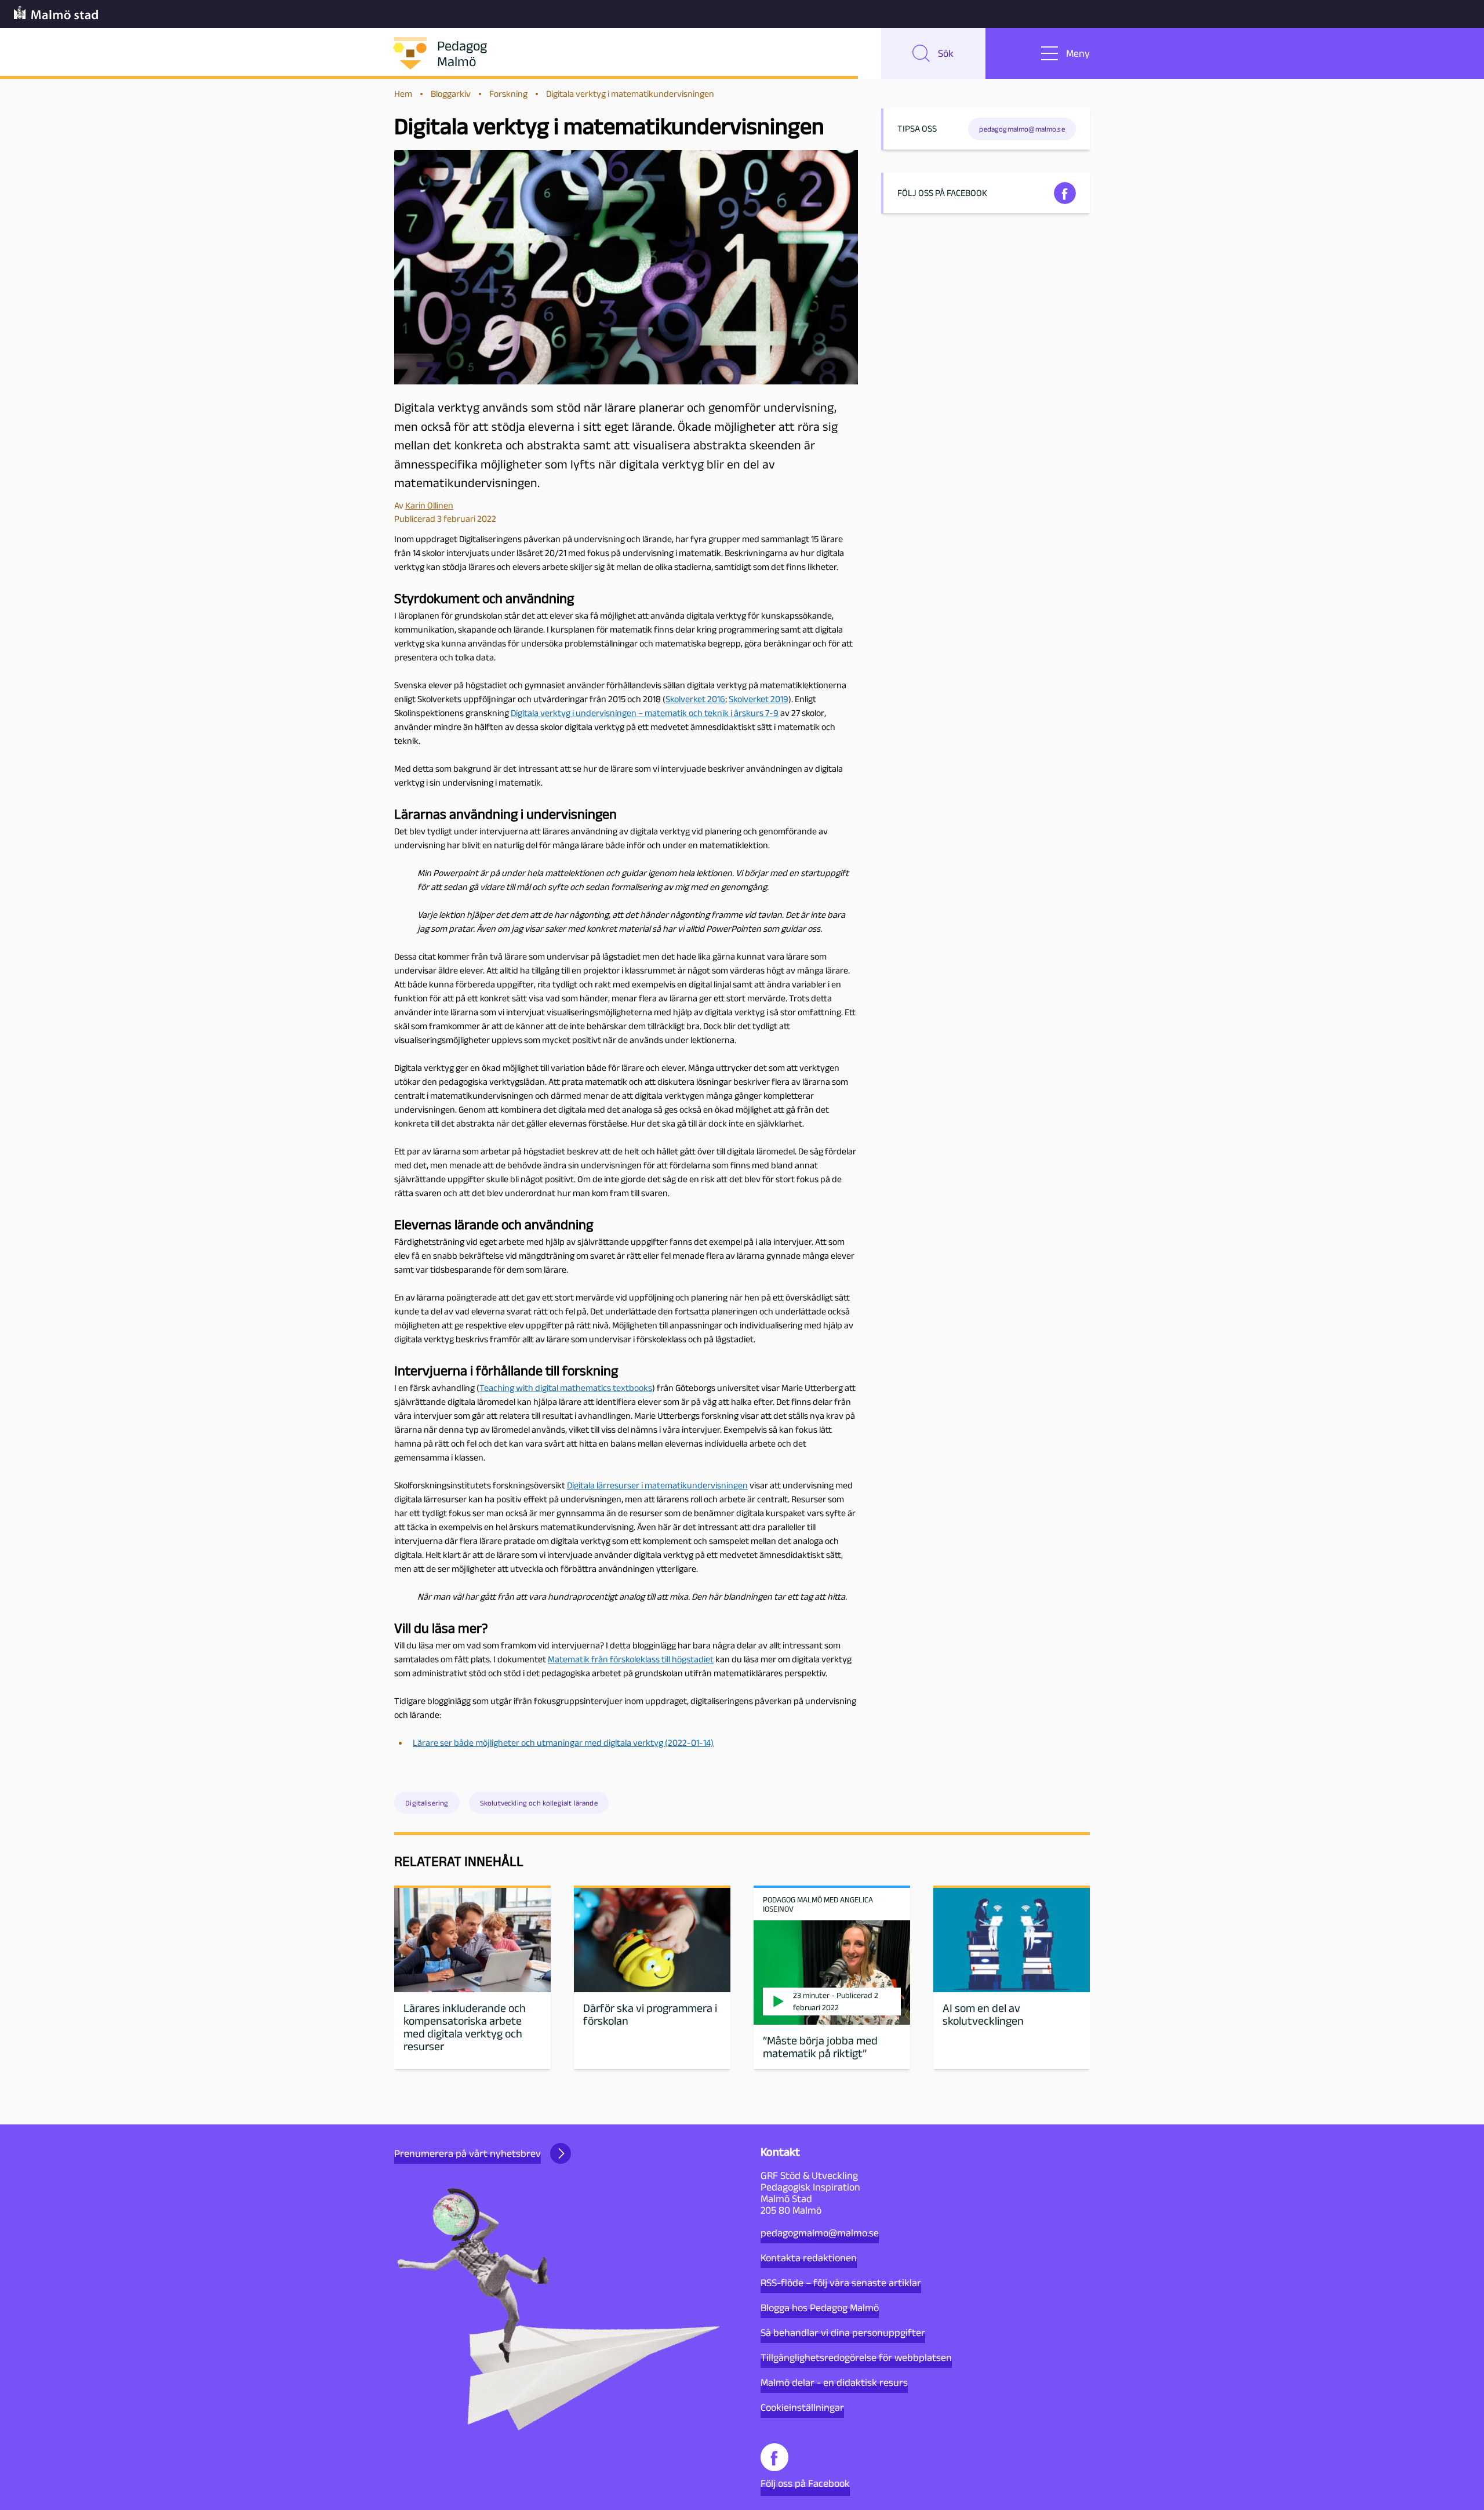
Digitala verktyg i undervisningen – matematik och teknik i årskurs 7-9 (645, 713)
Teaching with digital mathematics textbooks (566, 1388)
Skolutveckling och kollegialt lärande (539, 1803)
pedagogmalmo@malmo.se (820, 2233)
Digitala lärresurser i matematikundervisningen (657, 1485)
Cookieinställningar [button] (802, 2407)
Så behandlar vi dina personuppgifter (843, 2333)
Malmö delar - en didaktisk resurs (834, 2382)
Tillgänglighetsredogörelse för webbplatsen (856, 2358)
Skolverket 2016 (695, 699)
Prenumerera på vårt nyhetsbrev (468, 2153)
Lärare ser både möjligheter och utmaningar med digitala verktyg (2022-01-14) (563, 1743)
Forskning (508, 94)
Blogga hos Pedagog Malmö (820, 2308)
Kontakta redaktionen (809, 2258)
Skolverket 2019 (759, 699)
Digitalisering (427, 1803)
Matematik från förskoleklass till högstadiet (631, 1659)
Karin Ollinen (429, 505)
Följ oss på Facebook (805, 2483)
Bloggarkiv (451, 94)
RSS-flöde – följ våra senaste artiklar (841, 2283)
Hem (403, 94)
